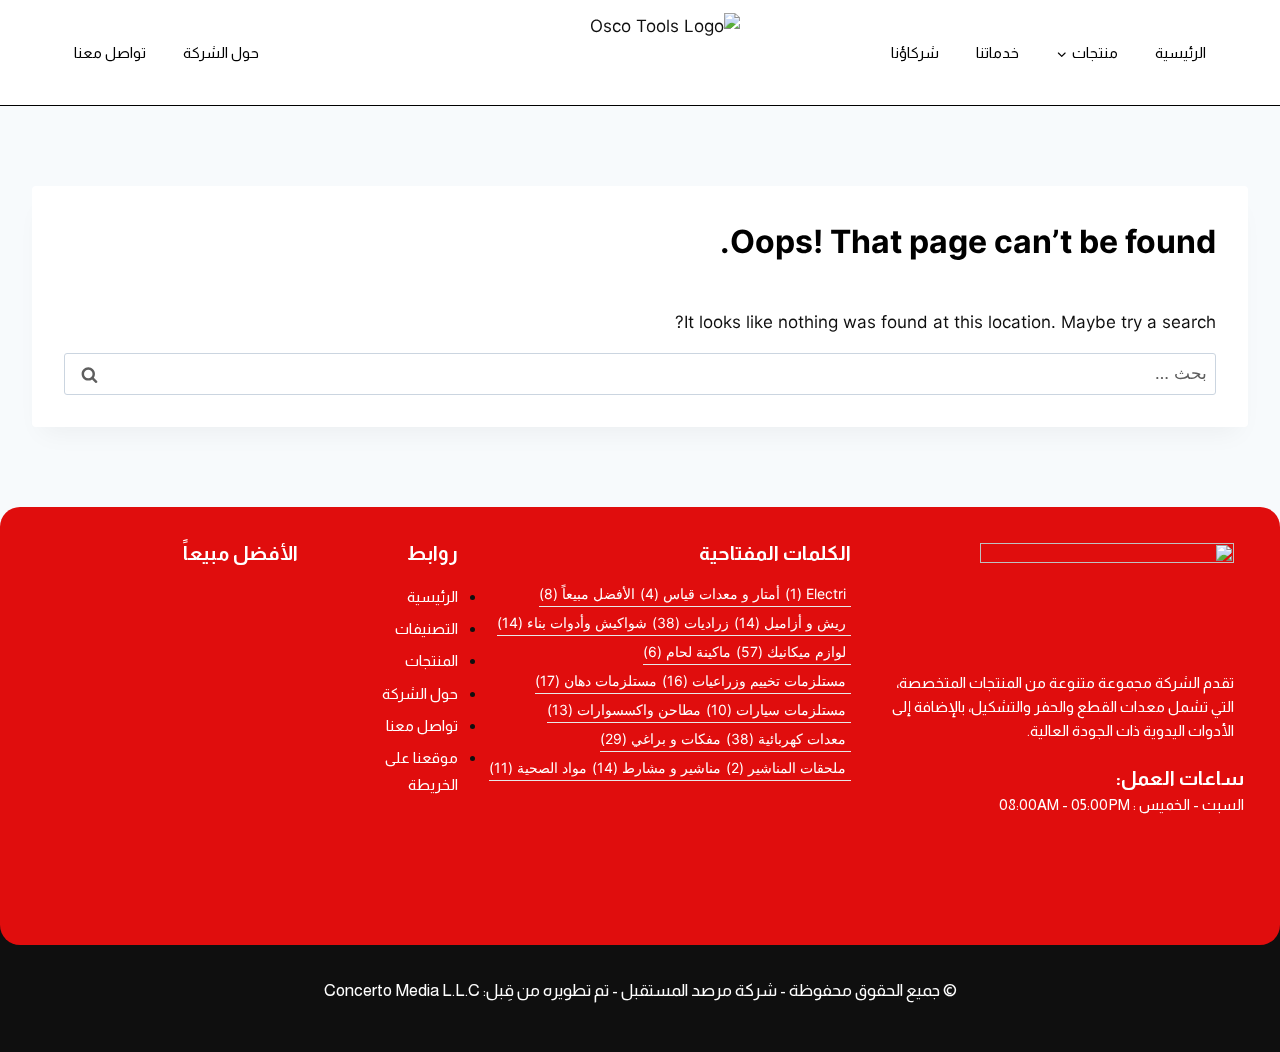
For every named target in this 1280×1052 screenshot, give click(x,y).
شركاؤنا (915, 52)
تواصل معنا (110, 52)
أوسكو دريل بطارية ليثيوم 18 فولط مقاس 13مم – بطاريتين (168, 609)
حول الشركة (221, 52)
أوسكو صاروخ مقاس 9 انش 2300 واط (168, 830)
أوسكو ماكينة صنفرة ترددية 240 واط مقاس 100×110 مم (168, 664)
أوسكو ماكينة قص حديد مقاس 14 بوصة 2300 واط (168, 772)
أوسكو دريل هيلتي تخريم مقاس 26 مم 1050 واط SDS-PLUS (168, 881)
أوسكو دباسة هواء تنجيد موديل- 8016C (168, 722)
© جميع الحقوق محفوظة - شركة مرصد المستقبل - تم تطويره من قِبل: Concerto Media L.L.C (640, 990)
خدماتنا (997, 52)
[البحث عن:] (640, 373)
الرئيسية (1180, 52)
